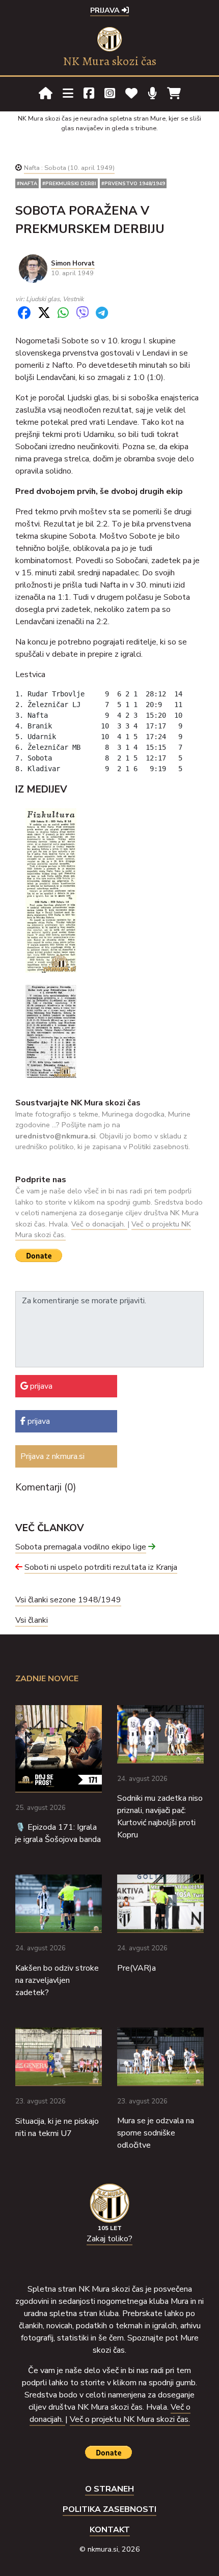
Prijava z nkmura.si (52, 1456)
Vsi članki (32, 1620)
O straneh (109, 2489)
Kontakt (110, 2530)
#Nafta (27, 183)
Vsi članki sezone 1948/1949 (68, 1600)
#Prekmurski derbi (69, 183)
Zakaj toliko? (109, 2239)
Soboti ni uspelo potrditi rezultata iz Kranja (101, 1567)
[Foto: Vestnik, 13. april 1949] (51, 1031)
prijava (40, 1386)
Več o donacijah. (99, 1224)
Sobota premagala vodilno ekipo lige (81, 1547)
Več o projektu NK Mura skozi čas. (130, 2419)
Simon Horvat (73, 264)
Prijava (106, 10)
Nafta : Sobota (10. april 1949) (69, 168)
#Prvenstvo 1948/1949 (133, 183)
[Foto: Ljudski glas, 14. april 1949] (51, 890)
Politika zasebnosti (109, 2509)
